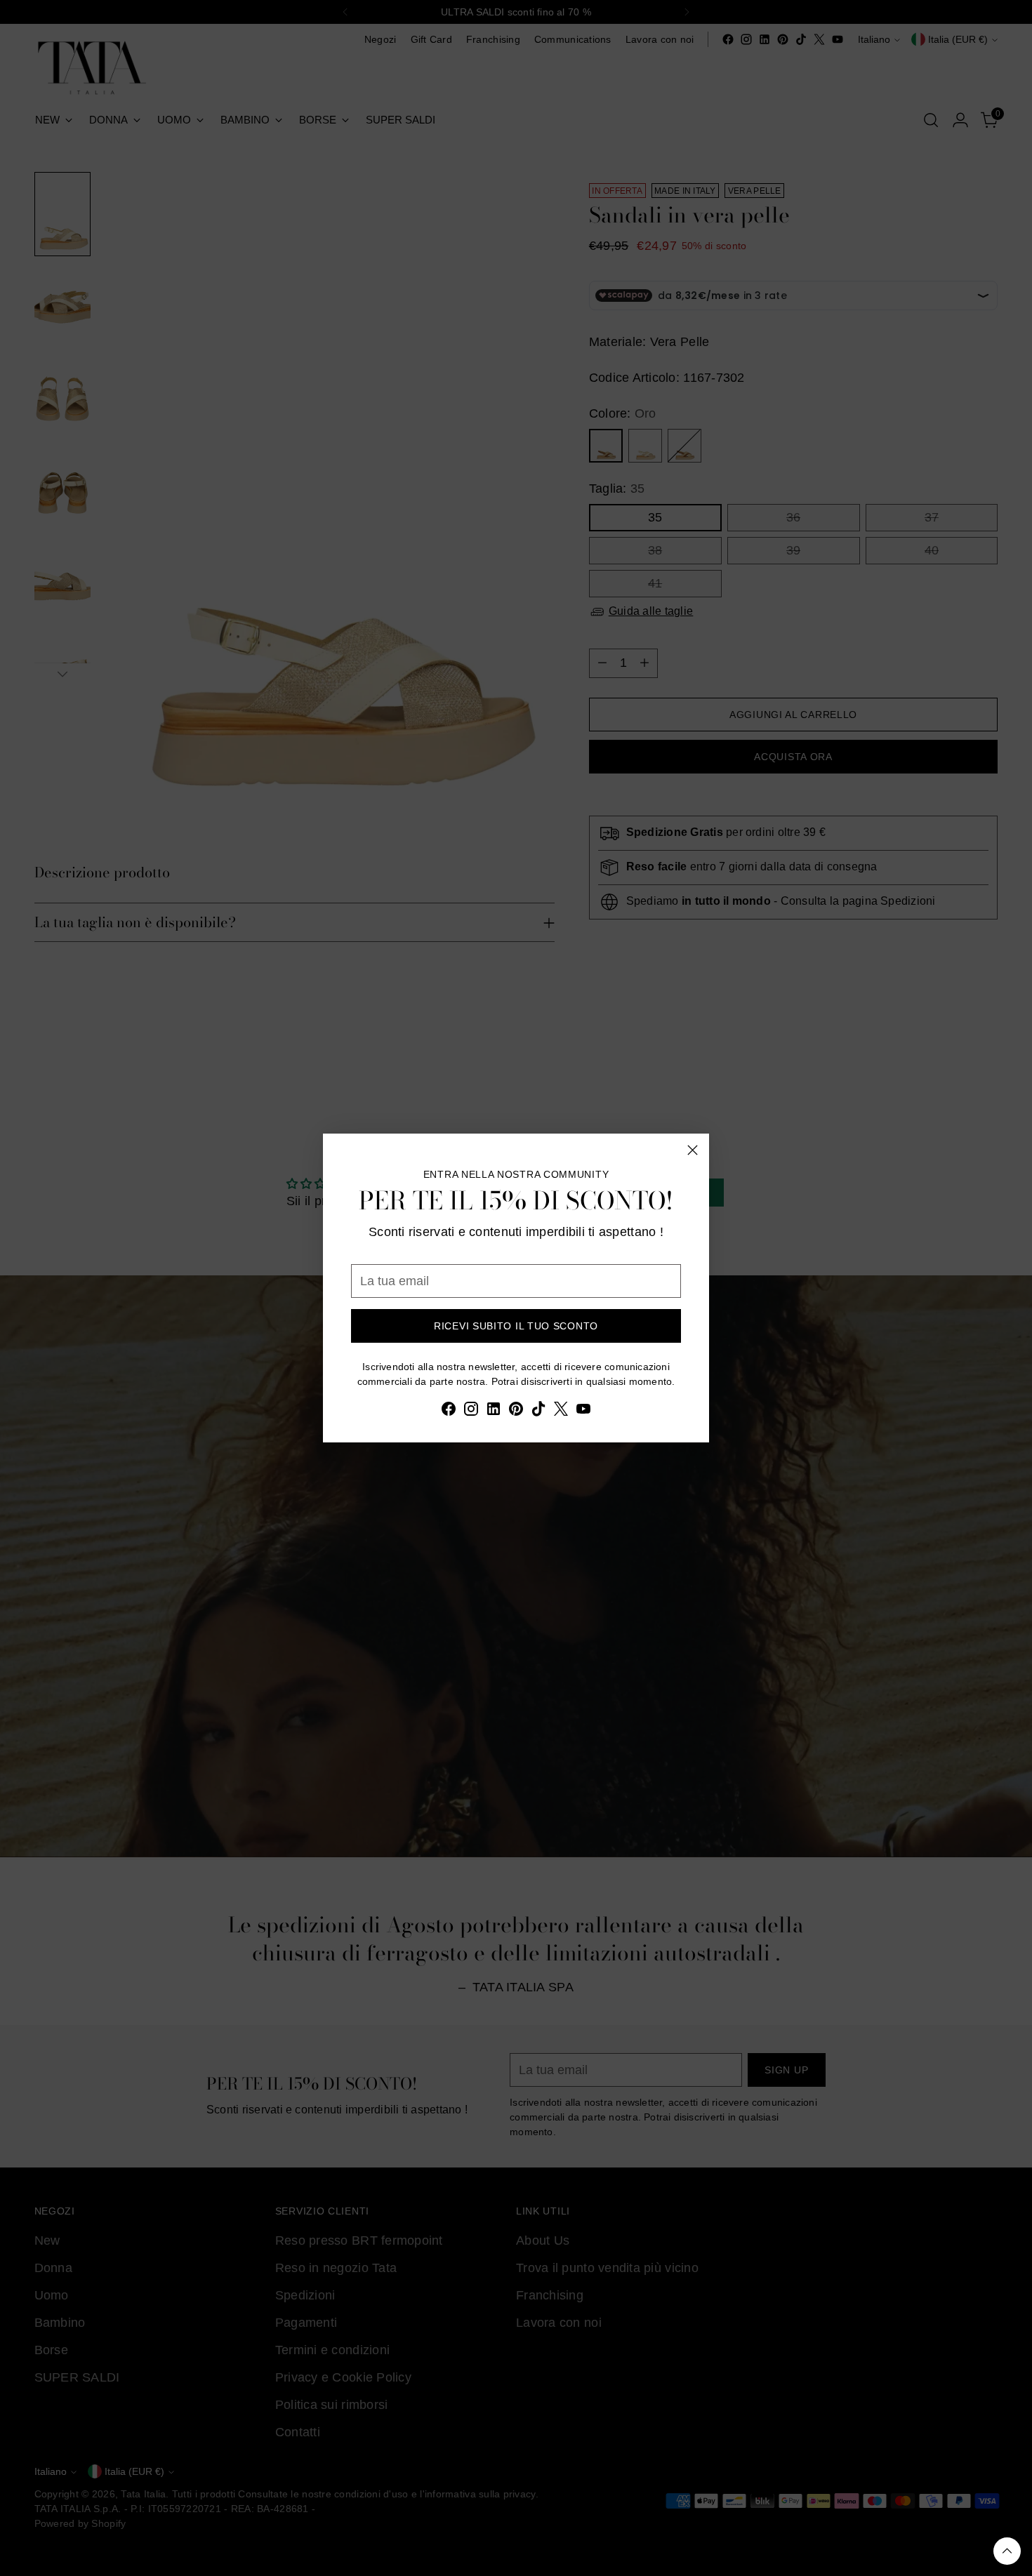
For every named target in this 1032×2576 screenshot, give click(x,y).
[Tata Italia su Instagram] (471, 1412)
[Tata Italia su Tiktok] (538, 1412)
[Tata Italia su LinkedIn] (494, 1412)
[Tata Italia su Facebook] (449, 1412)
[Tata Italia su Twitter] (561, 1412)
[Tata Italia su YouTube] (583, 1412)
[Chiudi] (693, 1150)
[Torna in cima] (1007, 2551)
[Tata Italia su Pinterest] (516, 1412)
